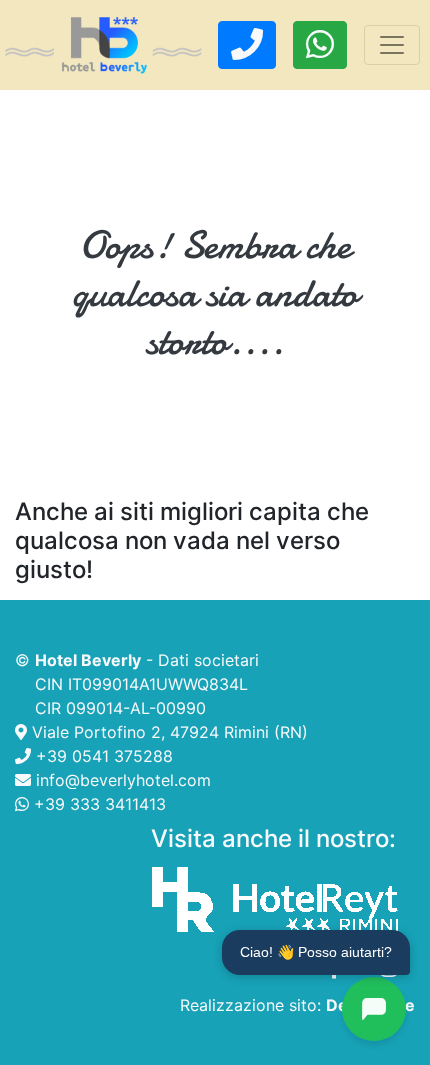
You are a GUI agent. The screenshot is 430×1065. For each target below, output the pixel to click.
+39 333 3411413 (97, 804)
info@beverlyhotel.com (121, 780)
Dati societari (208, 660)
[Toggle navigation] (392, 45)
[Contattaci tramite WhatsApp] (320, 45)
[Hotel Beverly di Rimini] (103, 45)
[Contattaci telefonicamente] (247, 45)
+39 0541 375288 (102, 756)
